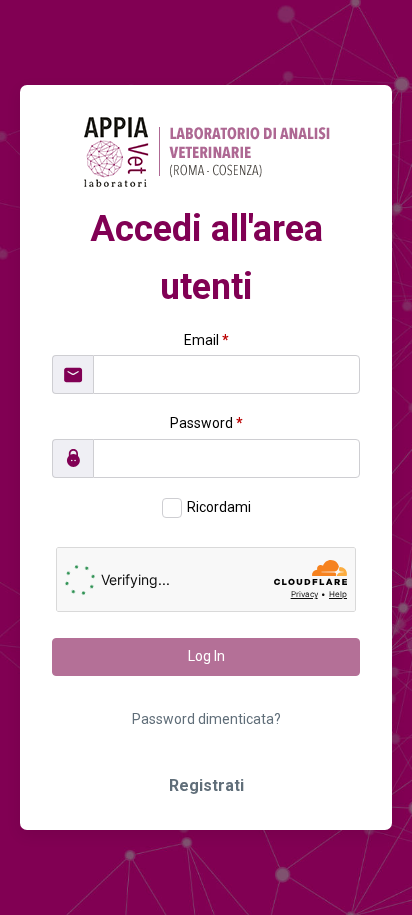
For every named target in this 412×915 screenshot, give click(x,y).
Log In (206, 656)
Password (206, 423)
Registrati (206, 785)
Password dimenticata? (206, 719)
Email (206, 340)
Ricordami (219, 507)
